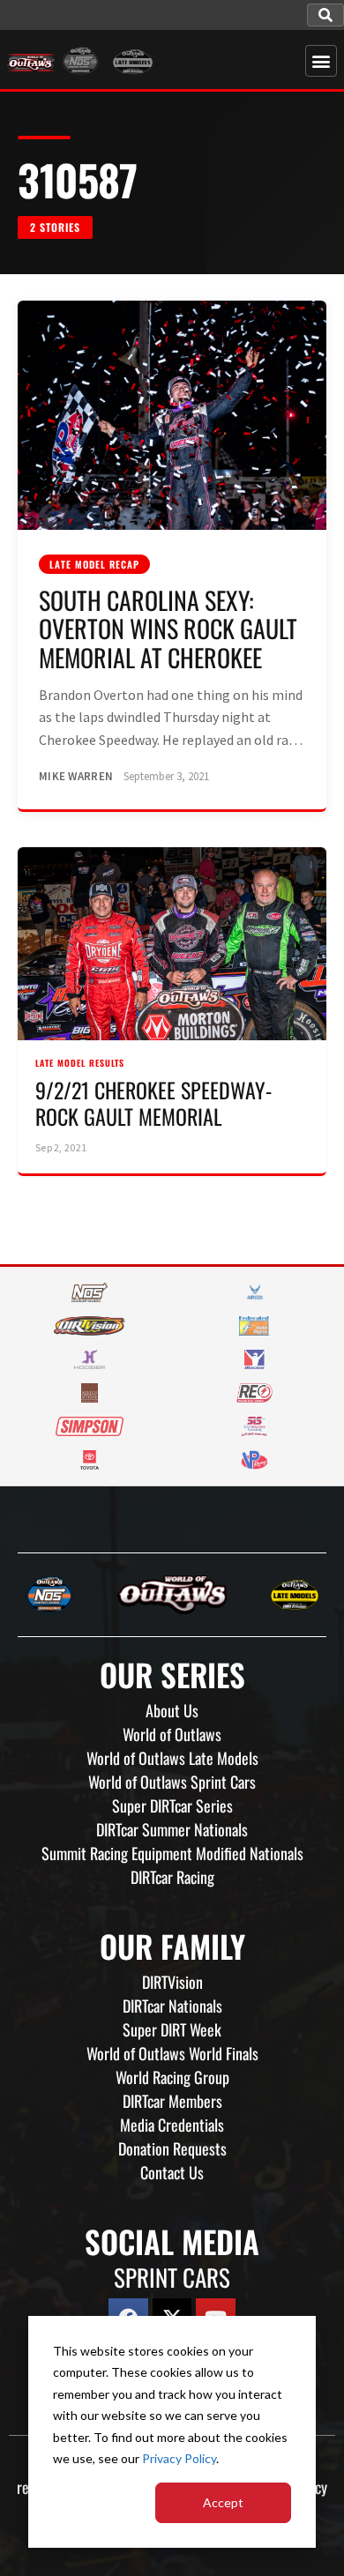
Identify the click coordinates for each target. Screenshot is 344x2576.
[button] (325, 15)
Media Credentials (172, 2125)
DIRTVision (172, 1982)
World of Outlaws (172, 1734)
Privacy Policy (179, 2458)
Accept (223, 2502)
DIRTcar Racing (172, 1877)
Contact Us (172, 2172)
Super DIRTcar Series (172, 1805)
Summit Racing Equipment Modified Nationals (172, 1853)
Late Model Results (80, 1063)
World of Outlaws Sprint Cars (172, 1782)
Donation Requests (172, 2148)
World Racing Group (172, 2077)
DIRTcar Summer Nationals (172, 1829)
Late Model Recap (94, 564)
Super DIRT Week (172, 2029)
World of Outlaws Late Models (172, 1758)
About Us (172, 1710)
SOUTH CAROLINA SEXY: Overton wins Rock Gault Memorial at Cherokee (168, 628)
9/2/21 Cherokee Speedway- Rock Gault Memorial (153, 1103)
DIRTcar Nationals (172, 2006)
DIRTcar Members (172, 2101)
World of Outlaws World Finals (172, 2053)
